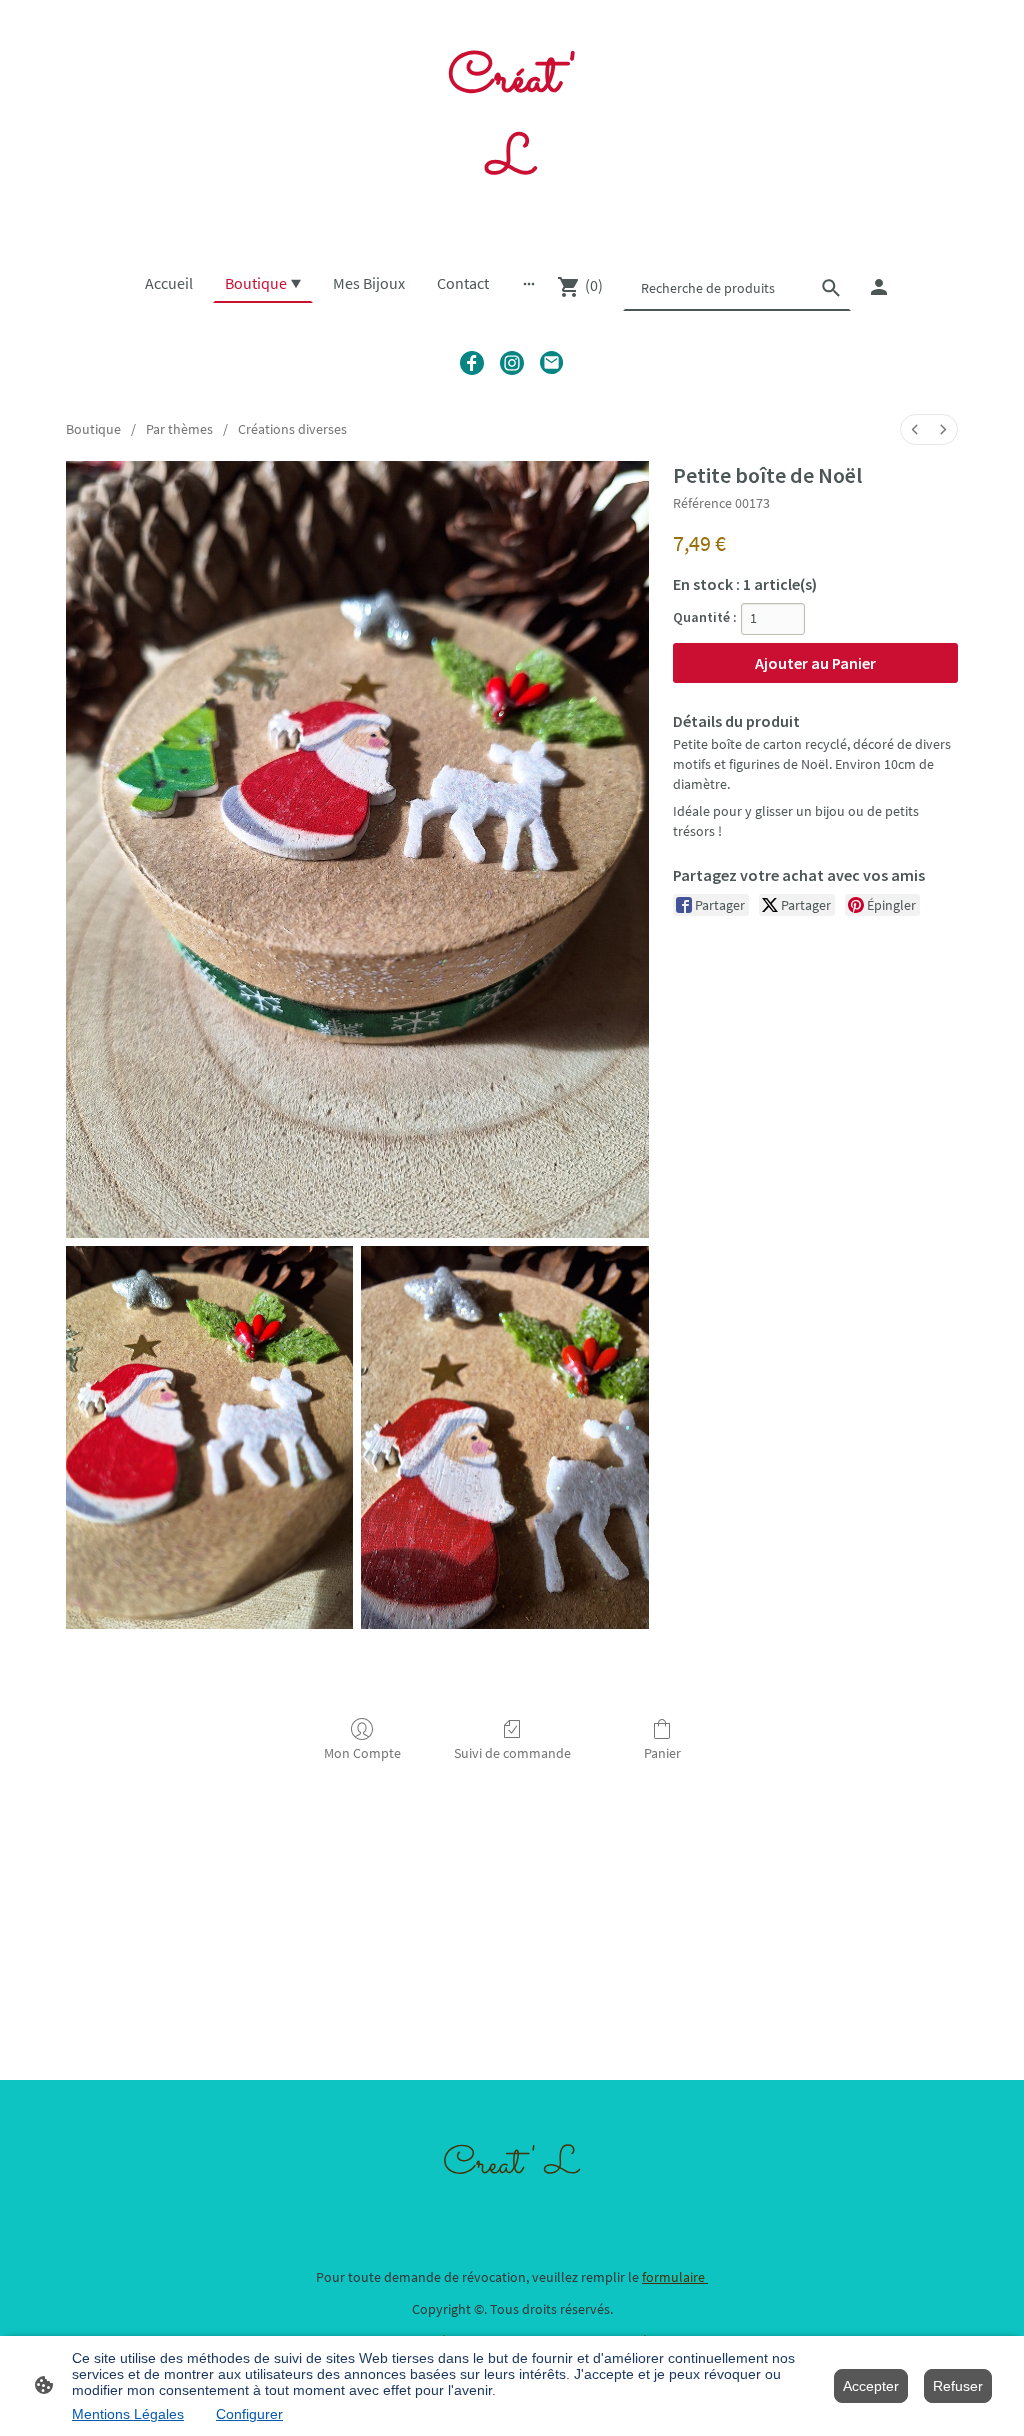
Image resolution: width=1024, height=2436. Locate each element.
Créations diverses (292, 429)
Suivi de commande (512, 1753)
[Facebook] (472, 363)
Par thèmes (179, 429)
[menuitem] (915, 429)
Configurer (249, 2414)
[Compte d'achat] (879, 287)
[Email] (552, 363)
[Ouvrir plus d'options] (529, 283)
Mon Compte (362, 1753)
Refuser (958, 2386)
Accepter (871, 2386)
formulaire (675, 2277)
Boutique (93, 429)
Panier (662, 1753)
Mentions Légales (128, 2414)
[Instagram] (512, 363)
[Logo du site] (511, 221)
